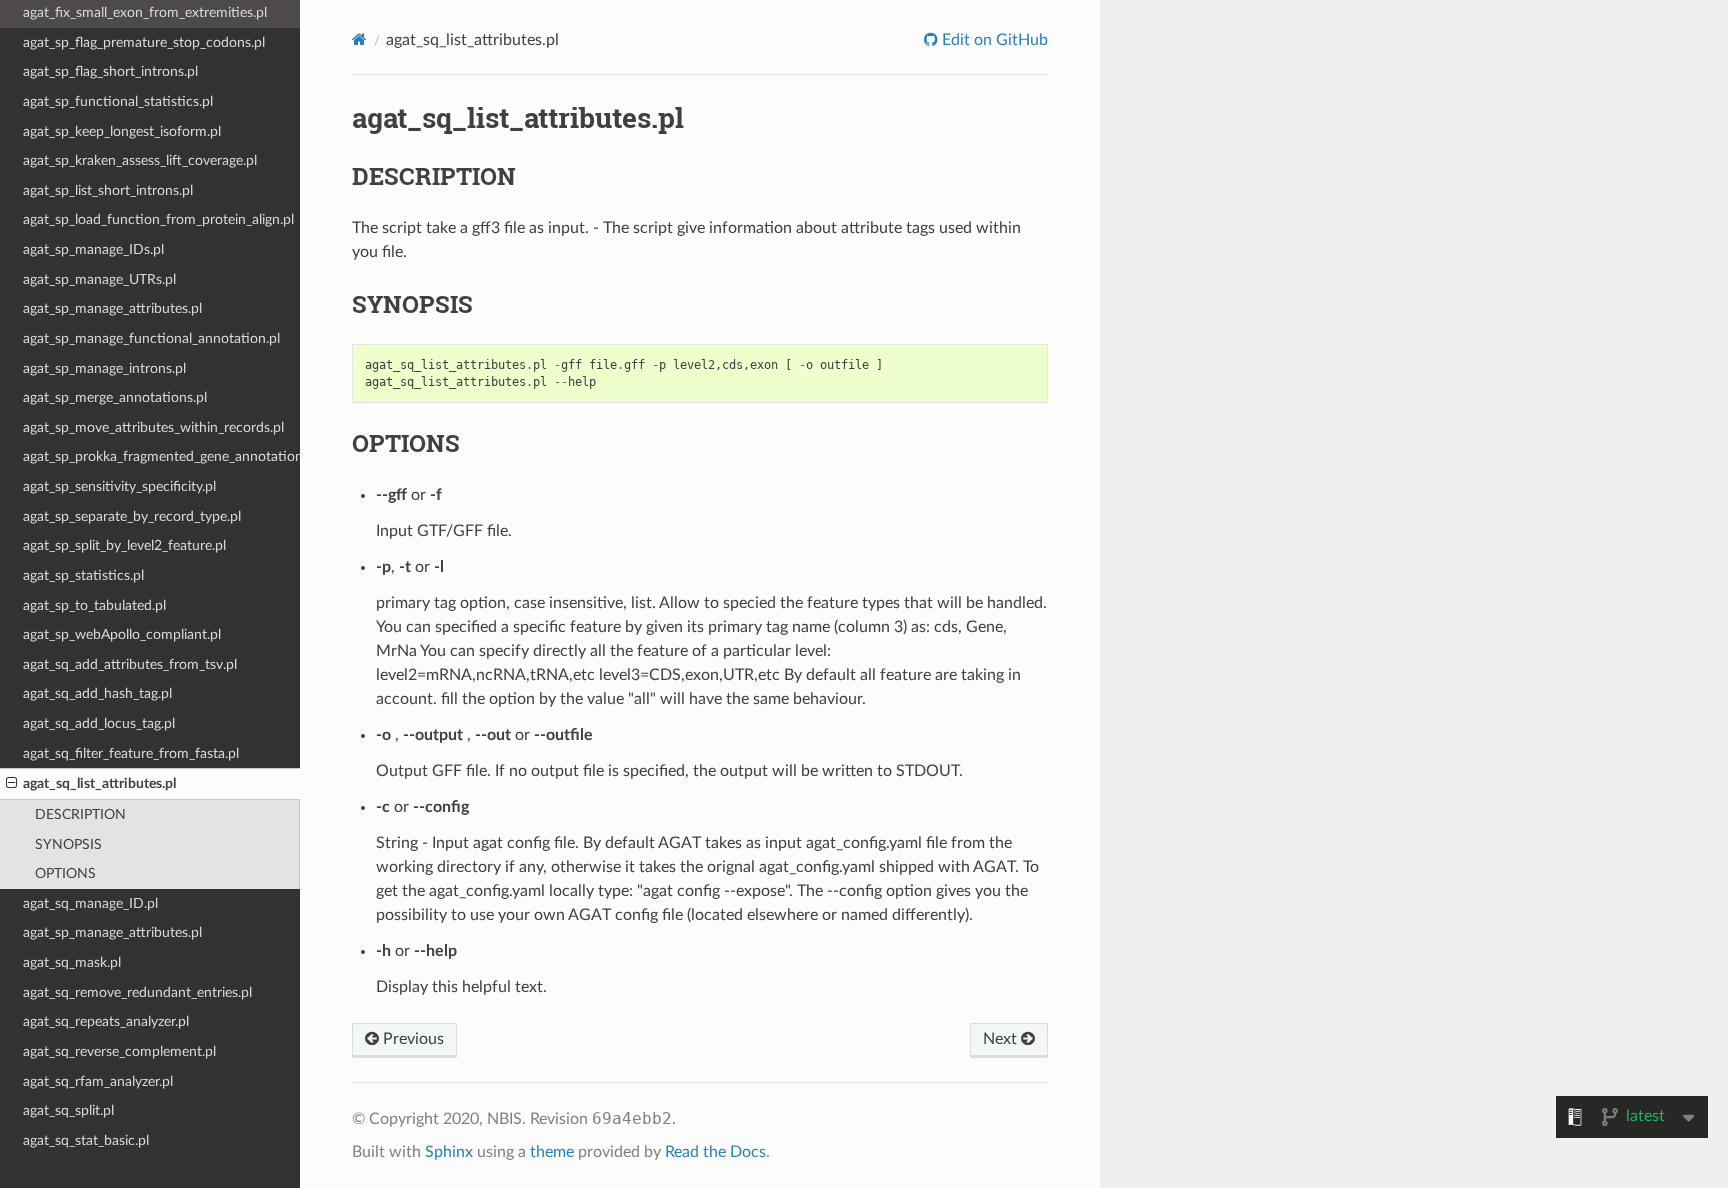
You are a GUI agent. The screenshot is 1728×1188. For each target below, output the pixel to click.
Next (1002, 1039)
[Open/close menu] (11, 784)
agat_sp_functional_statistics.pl (118, 101)
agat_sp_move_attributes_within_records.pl (153, 427)
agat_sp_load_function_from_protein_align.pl (158, 219)
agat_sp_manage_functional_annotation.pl (151, 338)
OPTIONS (65, 873)
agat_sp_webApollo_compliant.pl (122, 634)
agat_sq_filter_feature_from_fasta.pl (131, 753)
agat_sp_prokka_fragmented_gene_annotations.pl (161, 456)
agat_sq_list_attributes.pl (99, 783)
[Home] (359, 39)
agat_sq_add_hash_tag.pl (97, 693)
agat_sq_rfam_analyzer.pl (98, 1081)
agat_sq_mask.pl (72, 962)
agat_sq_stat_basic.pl (86, 1140)
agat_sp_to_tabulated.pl (94, 605)
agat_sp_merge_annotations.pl (115, 397)
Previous (411, 1039)
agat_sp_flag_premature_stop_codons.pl (144, 42)
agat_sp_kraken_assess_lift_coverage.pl (140, 160)
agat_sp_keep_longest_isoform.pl (122, 131)
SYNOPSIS (68, 844)
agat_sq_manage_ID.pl (90, 903)
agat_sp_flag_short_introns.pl (110, 71)
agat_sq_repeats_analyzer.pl (106, 1021)
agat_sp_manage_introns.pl (104, 368)
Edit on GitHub (993, 40)
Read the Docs (715, 1152)
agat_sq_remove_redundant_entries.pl (137, 992)
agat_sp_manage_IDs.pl (93, 249)
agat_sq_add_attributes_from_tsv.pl (130, 664)
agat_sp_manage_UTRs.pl (99, 279)
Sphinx (449, 1152)
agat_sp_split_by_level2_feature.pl (124, 545)
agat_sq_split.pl (68, 1110)
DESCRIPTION (80, 814)
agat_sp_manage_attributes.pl (112, 308)
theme (552, 1152)
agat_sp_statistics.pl (83, 575)
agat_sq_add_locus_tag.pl (99, 723)
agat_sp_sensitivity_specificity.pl (119, 486)
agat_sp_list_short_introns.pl (108, 190)
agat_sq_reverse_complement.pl (119, 1051)
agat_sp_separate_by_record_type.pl (132, 516)
